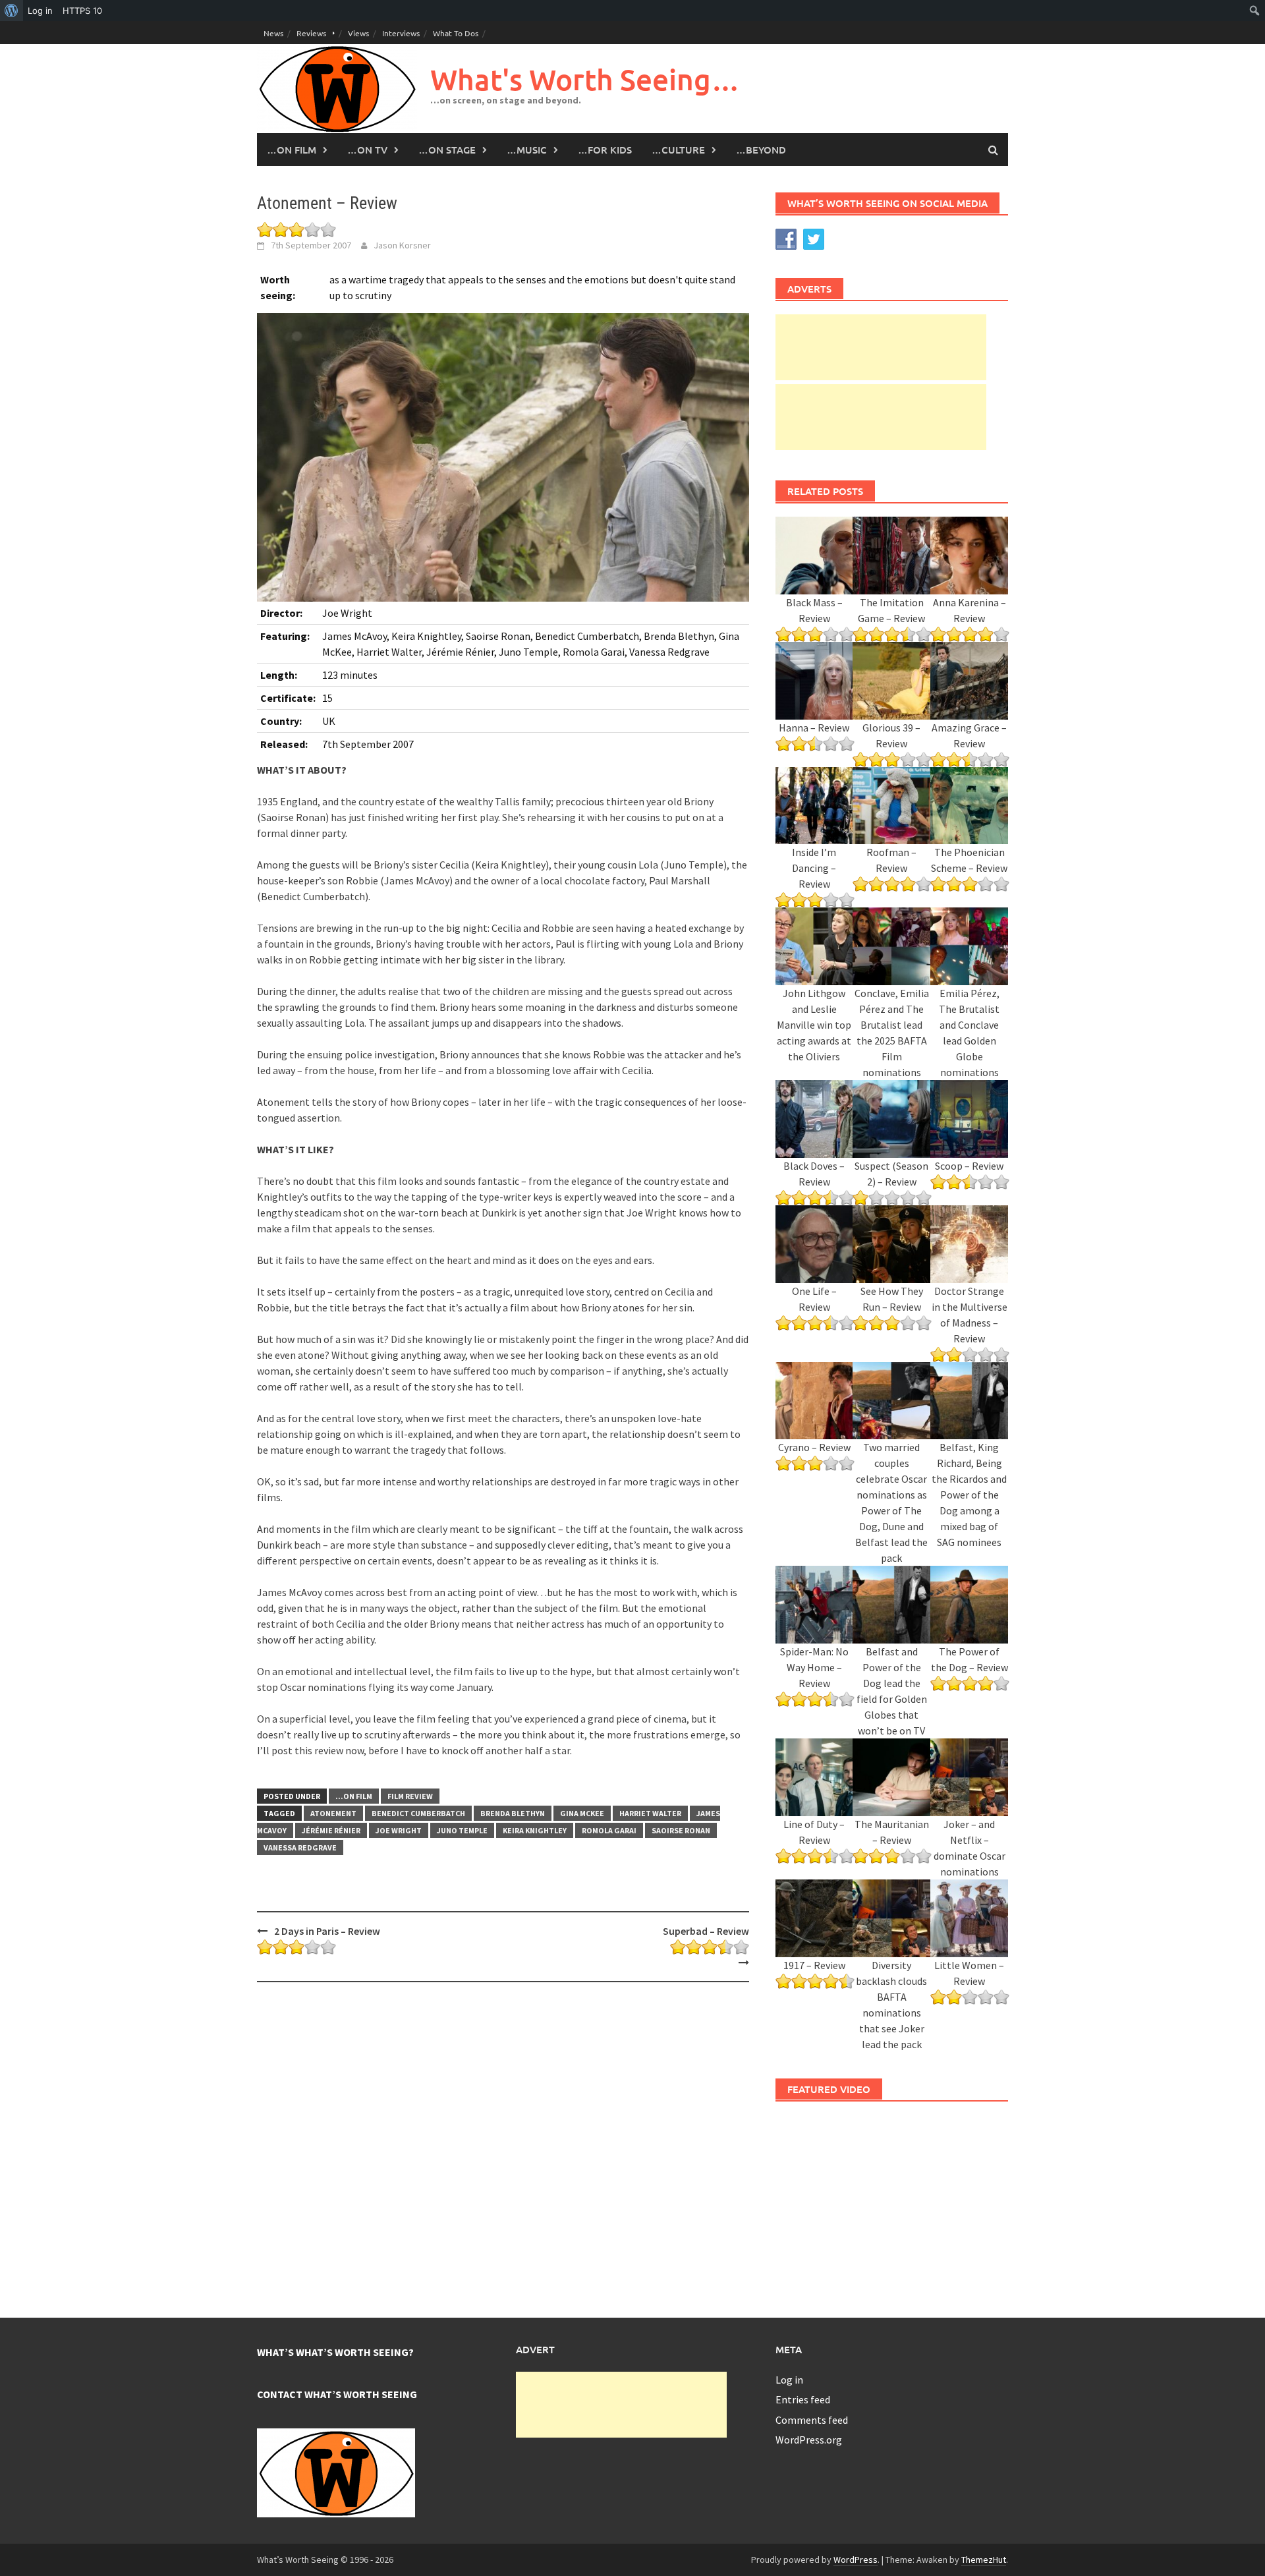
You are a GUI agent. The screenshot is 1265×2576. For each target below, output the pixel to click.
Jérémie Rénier (331, 1830)
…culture (678, 150)
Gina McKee (582, 1813)
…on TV (367, 150)
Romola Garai (609, 1830)
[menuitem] (12, 11)
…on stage (447, 150)
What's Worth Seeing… (585, 79)
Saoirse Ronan (681, 1830)
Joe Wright (399, 1830)
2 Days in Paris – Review (327, 1931)
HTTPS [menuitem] (82, 11)
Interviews (401, 33)
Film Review (410, 1796)
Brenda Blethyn (513, 1813)
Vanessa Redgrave (300, 1847)
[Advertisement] (881, 347)
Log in (789, 2380)
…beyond (761, 150)
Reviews (311, 33)
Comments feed (812, 2420)
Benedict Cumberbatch (418, 1813)
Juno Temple (462, 1830)
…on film (292, 150)
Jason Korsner (402, 245)
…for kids (605, 150)
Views (358, 33)
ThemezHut (984, 2560)
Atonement (333, 1813)
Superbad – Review (706, 1931)
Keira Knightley (535, 1830)
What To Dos (456, 33)
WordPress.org (809, 2440)
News (273, 33)
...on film (354, 1796)
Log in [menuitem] (40, 11)
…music (527, 150)
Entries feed (803, 2399)
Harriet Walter (650, 1813)
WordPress (856, 2560)
